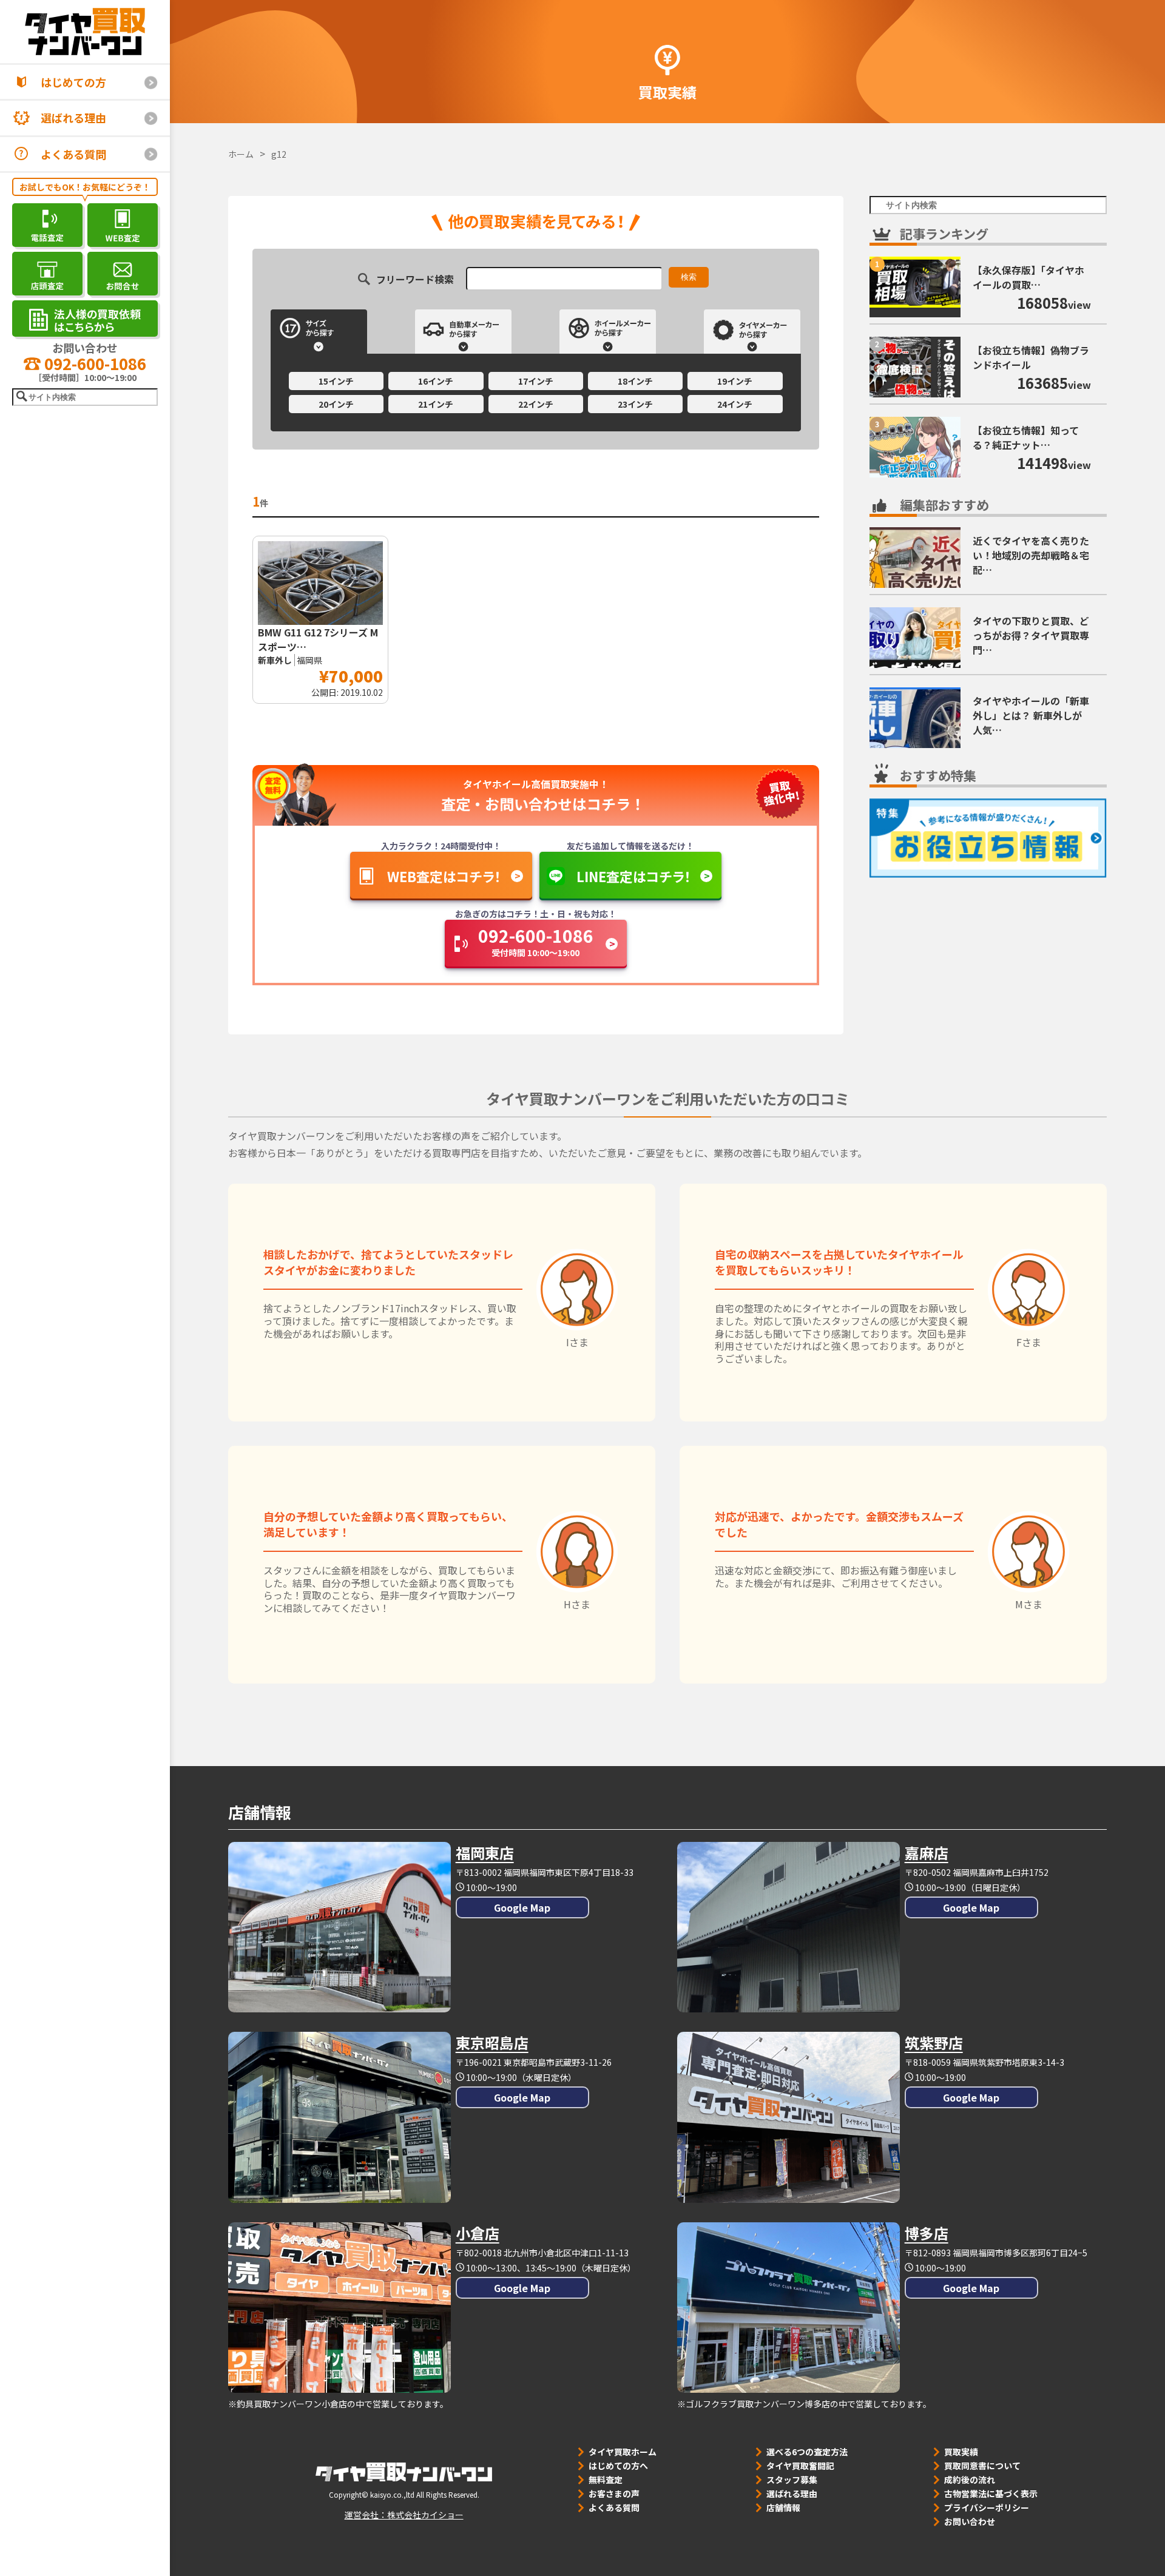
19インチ (735, 381)
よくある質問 (73, 154)
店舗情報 (783, 2507)
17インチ (536, 381)
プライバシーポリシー (987, 2507)
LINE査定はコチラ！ (634, 876)
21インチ (436, 404)
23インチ (635, 404)
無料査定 (606, 2480)
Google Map (522, 1907)
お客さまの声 (614, 2493)
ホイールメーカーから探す (608, 332)
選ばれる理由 (73, 118)
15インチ (336, 381)
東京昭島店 (492, 2042)
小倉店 (478, 2233)
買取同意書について (982, 2466)
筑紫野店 (934, 2042)
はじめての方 (73, 82)
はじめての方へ (618, 2466)
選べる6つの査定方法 (807, 2452)
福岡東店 (485, 1853)
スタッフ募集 (792, 2480)
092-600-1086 (93, 363)
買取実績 (961, 2452)
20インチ (336, 404)
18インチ (635, 381)
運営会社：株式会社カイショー (404, 2515)
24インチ (735, 404)
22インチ (536, 404)
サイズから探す (319, 332)
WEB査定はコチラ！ (444, 876)
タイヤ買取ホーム (623, 2452)
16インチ (436, 381)
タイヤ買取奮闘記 (800, 2466)
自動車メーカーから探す (463, 332)
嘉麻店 (927, 1853)
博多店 (927, 2233)
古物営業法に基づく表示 (991, 2493)
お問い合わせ (970, 2521)
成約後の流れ (970, 2480)
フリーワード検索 (415, 278)
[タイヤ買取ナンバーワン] (85, 32)
